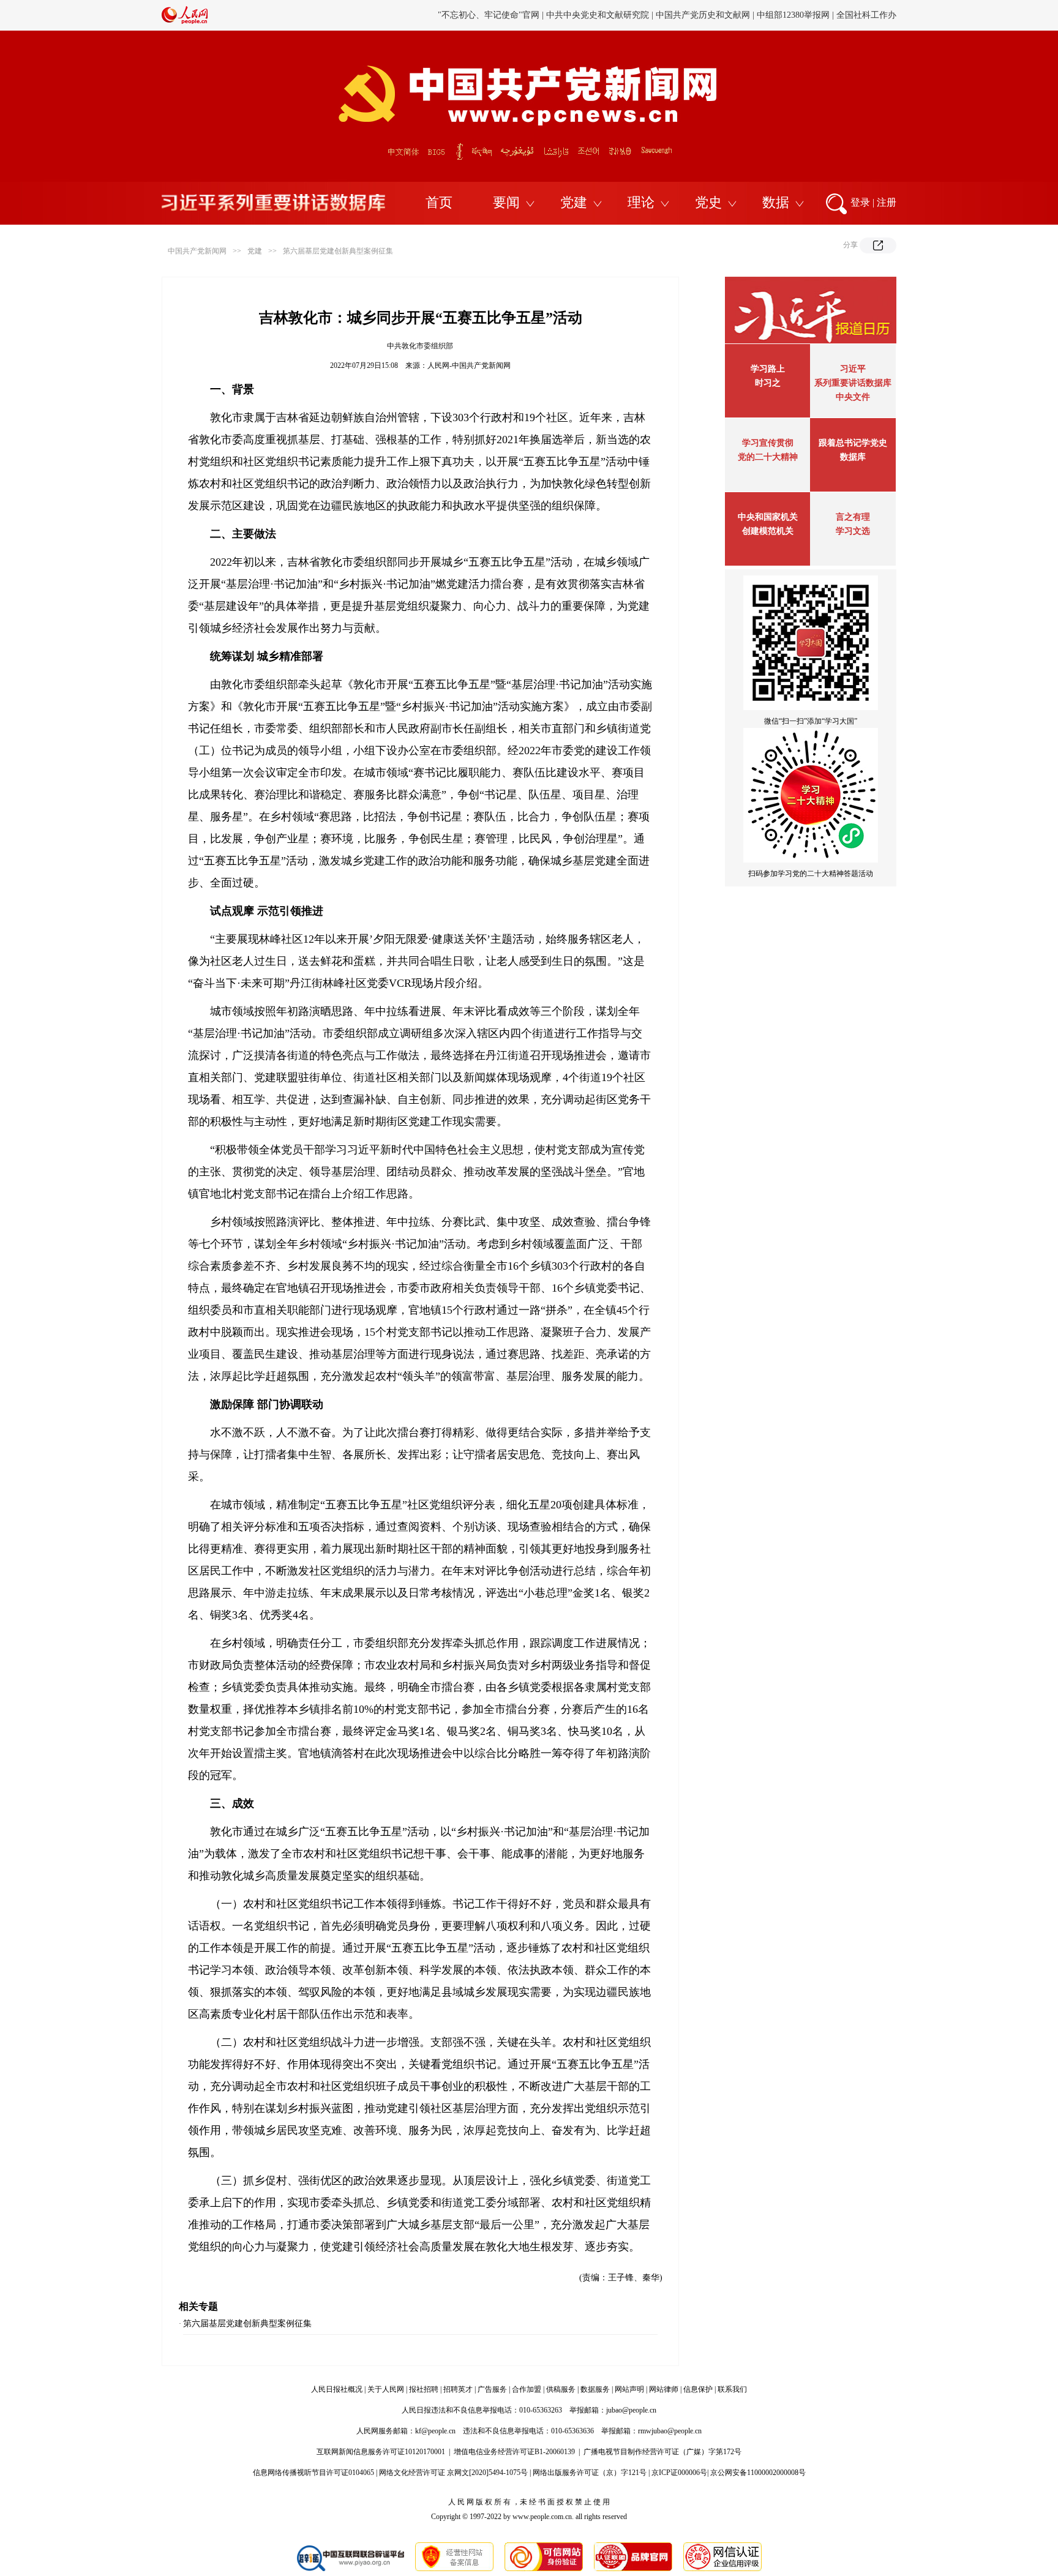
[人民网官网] (185, 21)
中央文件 (853, 397)
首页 (439, 202)
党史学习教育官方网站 (490, 15)
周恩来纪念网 (812, 15)
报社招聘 (424, 2389)
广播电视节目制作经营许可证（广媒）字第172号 (662, 2452)
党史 (708, 202)
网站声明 (629, 2389)
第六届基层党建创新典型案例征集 (338, 251)
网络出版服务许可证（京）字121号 (590, 2473)
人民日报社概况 (337, 2389)
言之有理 (853, 517)
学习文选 (853, 531)
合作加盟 (527, 2389)
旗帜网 (552, 15)
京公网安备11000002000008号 (758, 2473)
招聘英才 (458, 2389)
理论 (641, 202)
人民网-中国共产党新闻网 (469, 365)
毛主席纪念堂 (754, 15)
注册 (887, 202)
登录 (860, 202)
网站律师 (664, 2389)
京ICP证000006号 (679, 2473)
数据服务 (595, 2389)
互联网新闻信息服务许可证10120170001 (381, 2452)
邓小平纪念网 (871, 15)
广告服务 (492, 2389)
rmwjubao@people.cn (670, 2431)
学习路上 (768, 369)
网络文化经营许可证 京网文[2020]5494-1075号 (453, 2473)
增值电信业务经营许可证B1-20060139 (514, 2452)
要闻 (506, 202)
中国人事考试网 (601, 15)
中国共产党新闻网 (197, 251)
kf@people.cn (435, 2431)
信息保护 (698, 2389)
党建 (574, 202)
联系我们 (732, 2389)
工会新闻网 (659, 15)
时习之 (768, 383)
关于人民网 (386, 2389)
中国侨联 (705, 15)
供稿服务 (561, 2389)
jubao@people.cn (631, 2410)
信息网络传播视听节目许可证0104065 (313, 2473)
